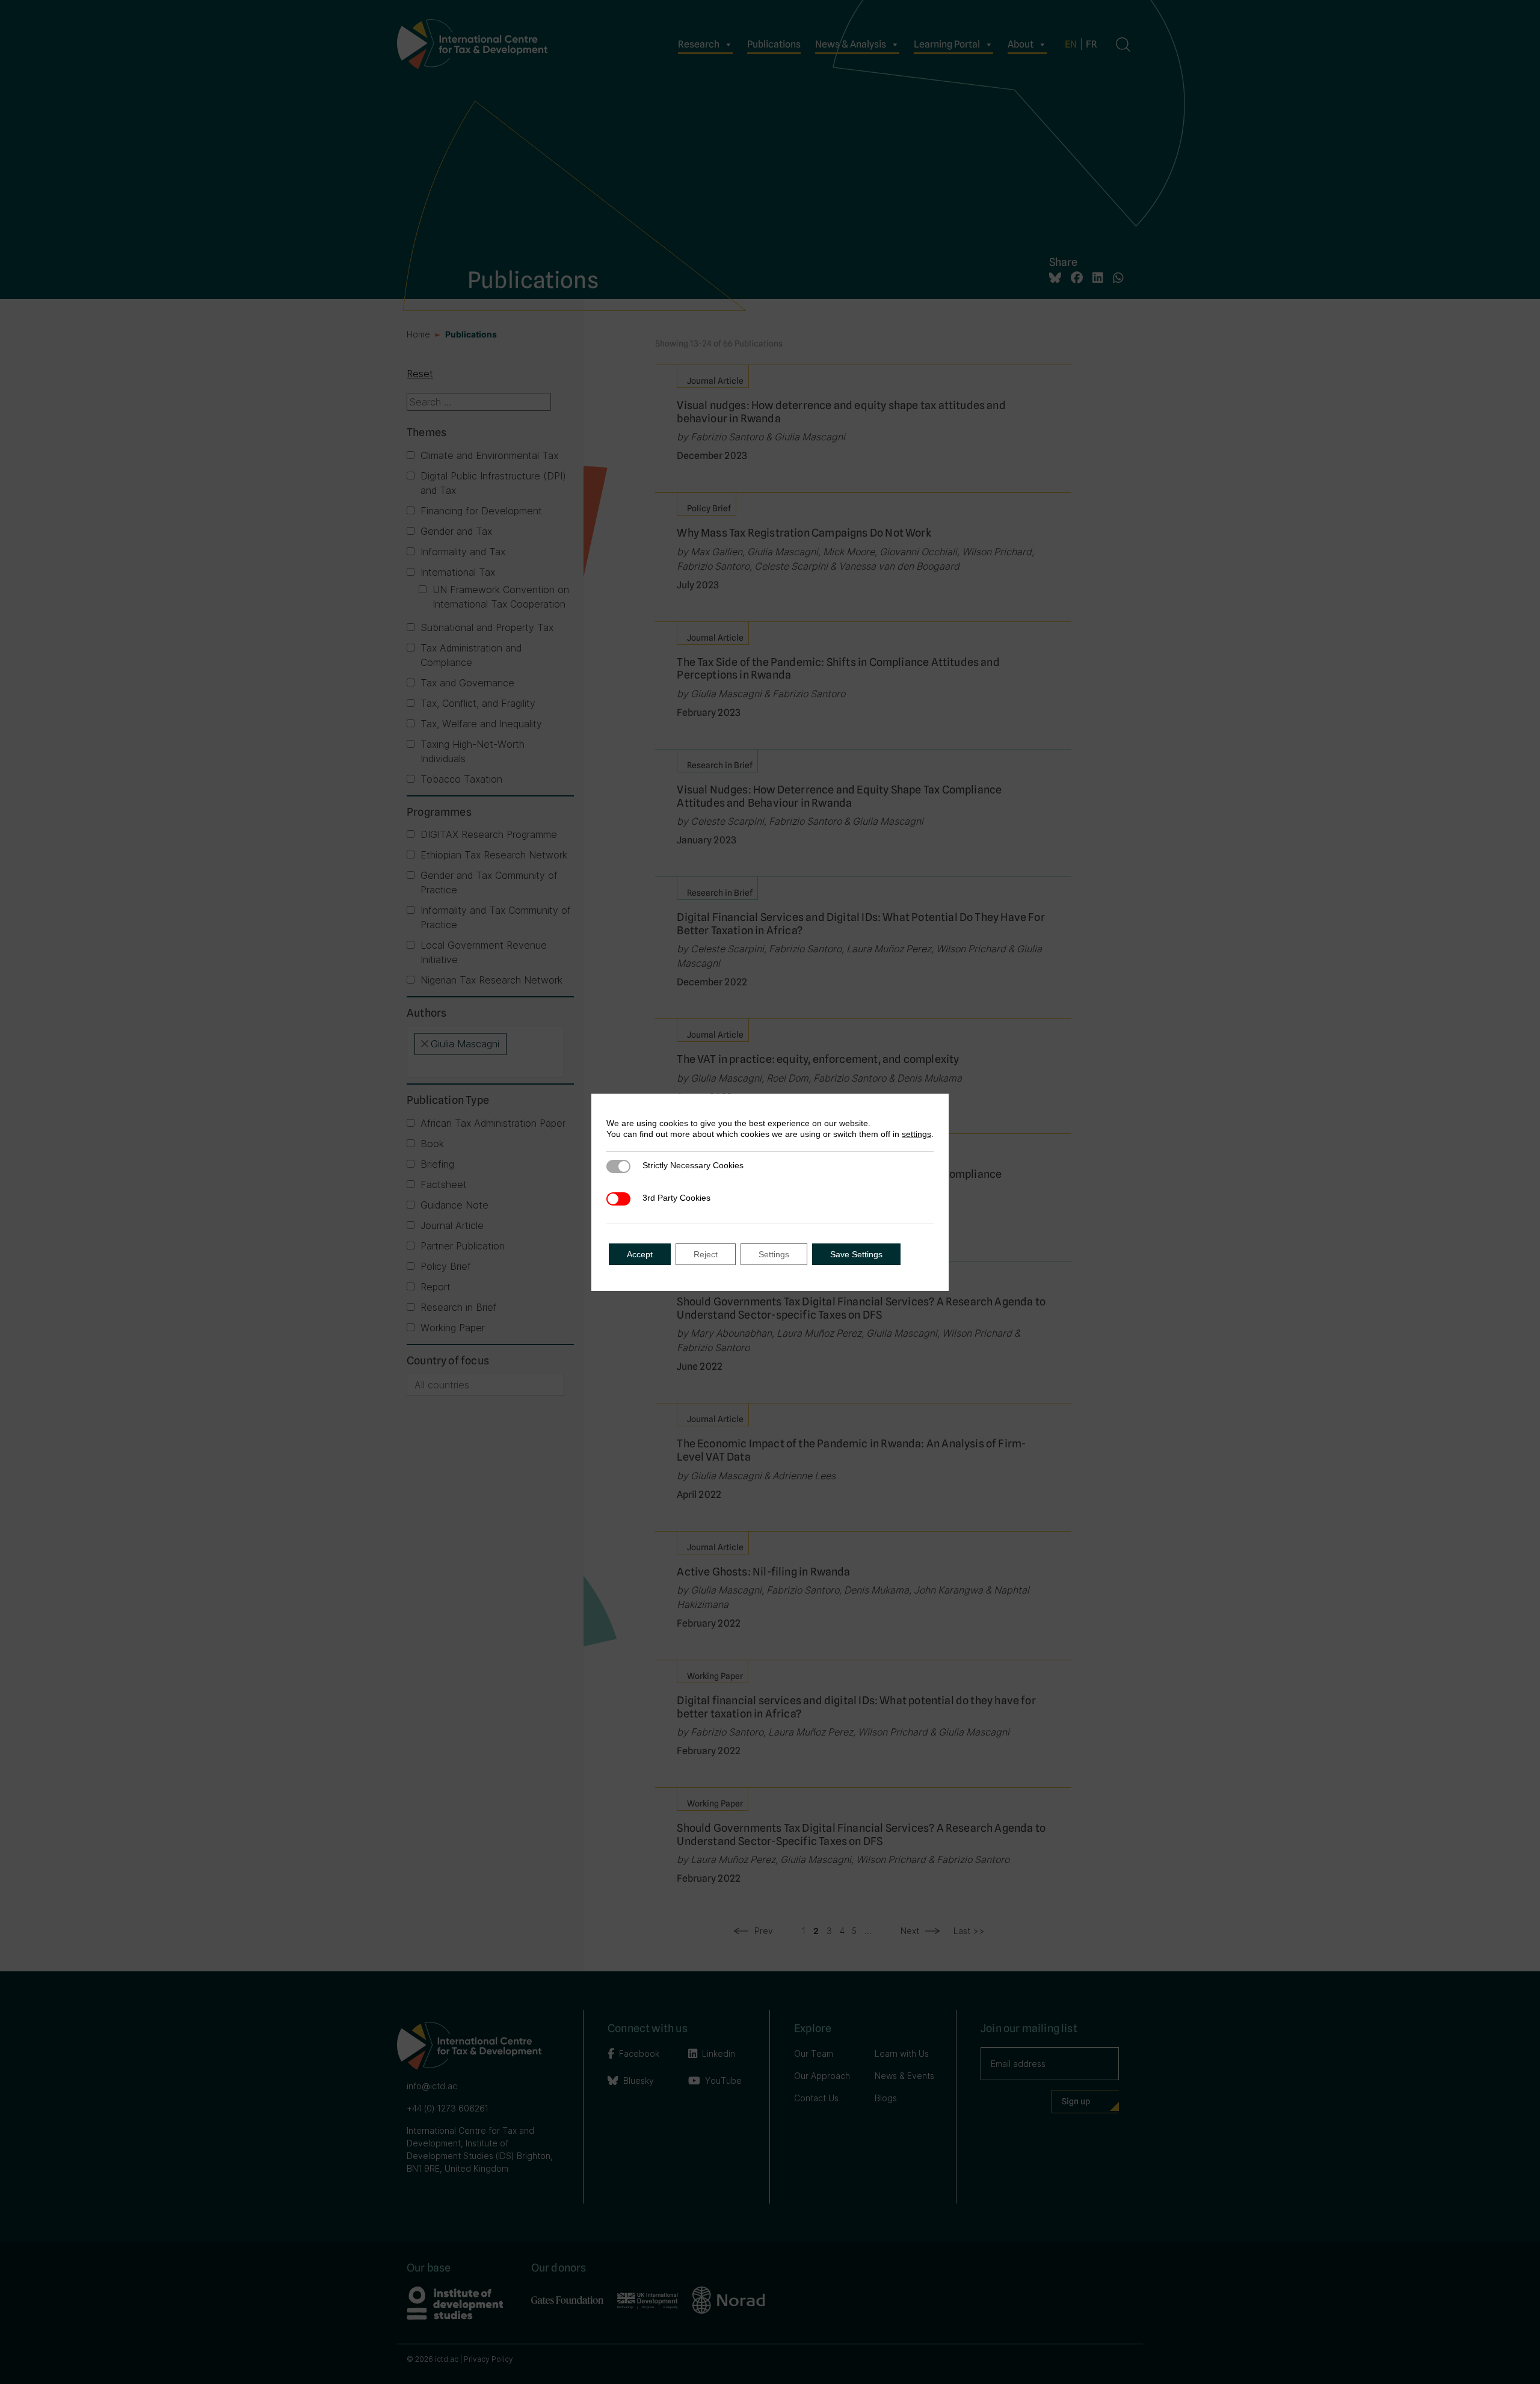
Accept (640, 1254)
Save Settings (856, 1254)
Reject (706, 1254)
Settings (774, 1254)
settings (916, 1134)
